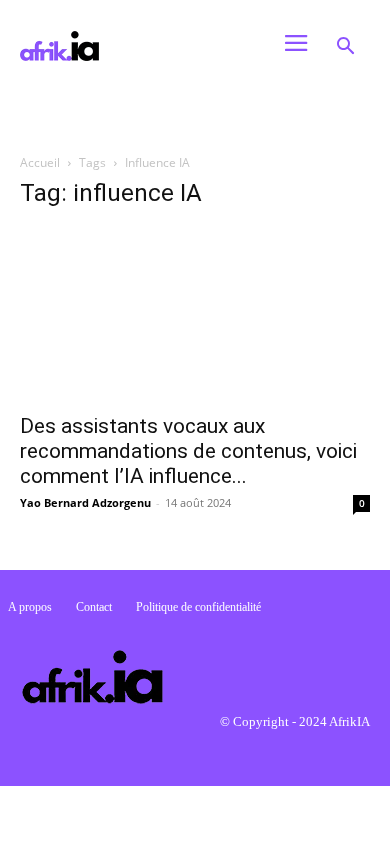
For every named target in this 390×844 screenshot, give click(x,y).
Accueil (40, 162)
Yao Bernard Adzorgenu (85, 502)
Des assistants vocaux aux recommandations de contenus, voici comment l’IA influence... (188, 451)
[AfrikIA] (134, 46)
